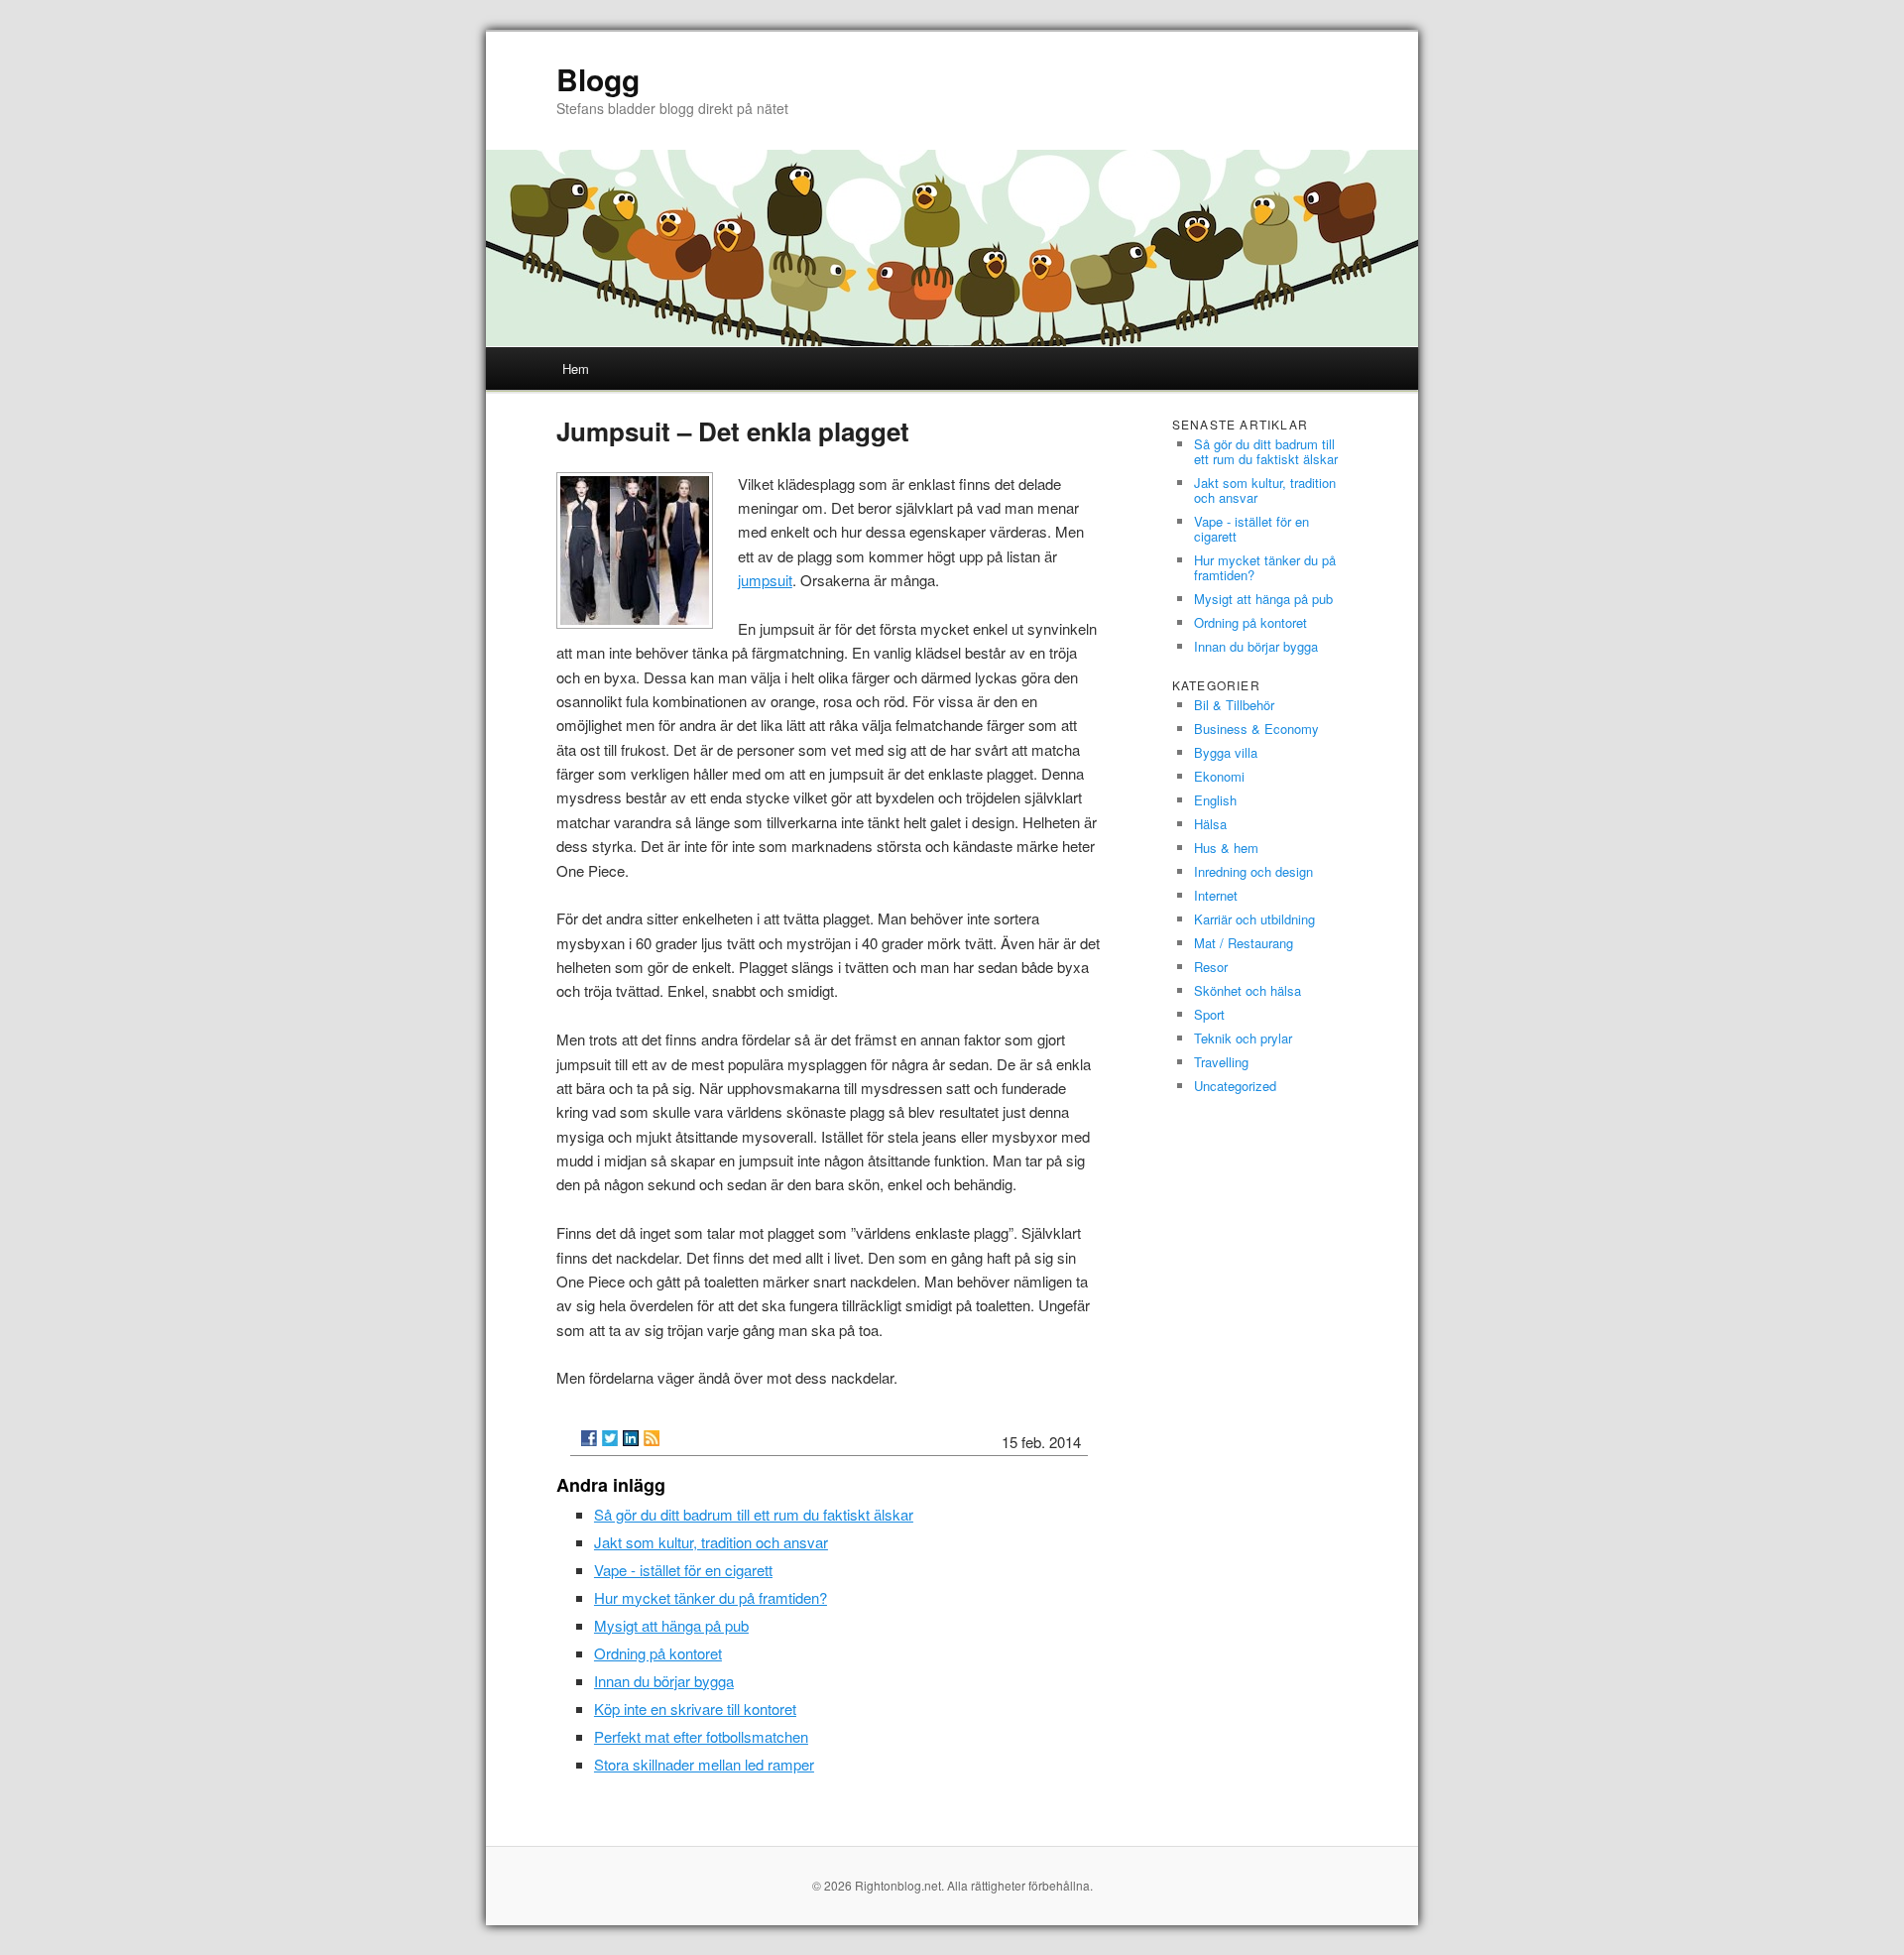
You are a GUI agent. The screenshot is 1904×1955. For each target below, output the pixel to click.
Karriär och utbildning (1254, 919)
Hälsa (1210, 824)
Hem (576, 368)
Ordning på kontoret (658, 1653)
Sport (1209, 1014)
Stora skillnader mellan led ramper (704, 1764)
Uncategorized (1235, 1086)
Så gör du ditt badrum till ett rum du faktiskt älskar (754, 1514)
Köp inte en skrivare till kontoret (695, 1709)
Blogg (598, 79)
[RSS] (652, 1438)
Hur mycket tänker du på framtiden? (711, 1597)
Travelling (1221, 1062)
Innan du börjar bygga (664, 1681)
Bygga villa (1226, 752)
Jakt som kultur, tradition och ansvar (711, 1542)
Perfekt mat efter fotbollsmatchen (701, 1736)
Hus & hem (1226, 848)
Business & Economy (1256, 729)
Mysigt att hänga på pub (671, 1625)
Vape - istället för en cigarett (683, 1570)
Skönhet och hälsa (1248, 990)
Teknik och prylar (1243, 1038)
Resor (1211, 967)
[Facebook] (589, 1438)
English (1215, 800)
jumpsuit (765, 580)
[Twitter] (610, 1438)
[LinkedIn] (631, 1438)
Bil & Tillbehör (1234, 705)
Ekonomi (1219, 776)
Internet (1216, 895)
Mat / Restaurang (1244, 943)
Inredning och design (1253, 871)
